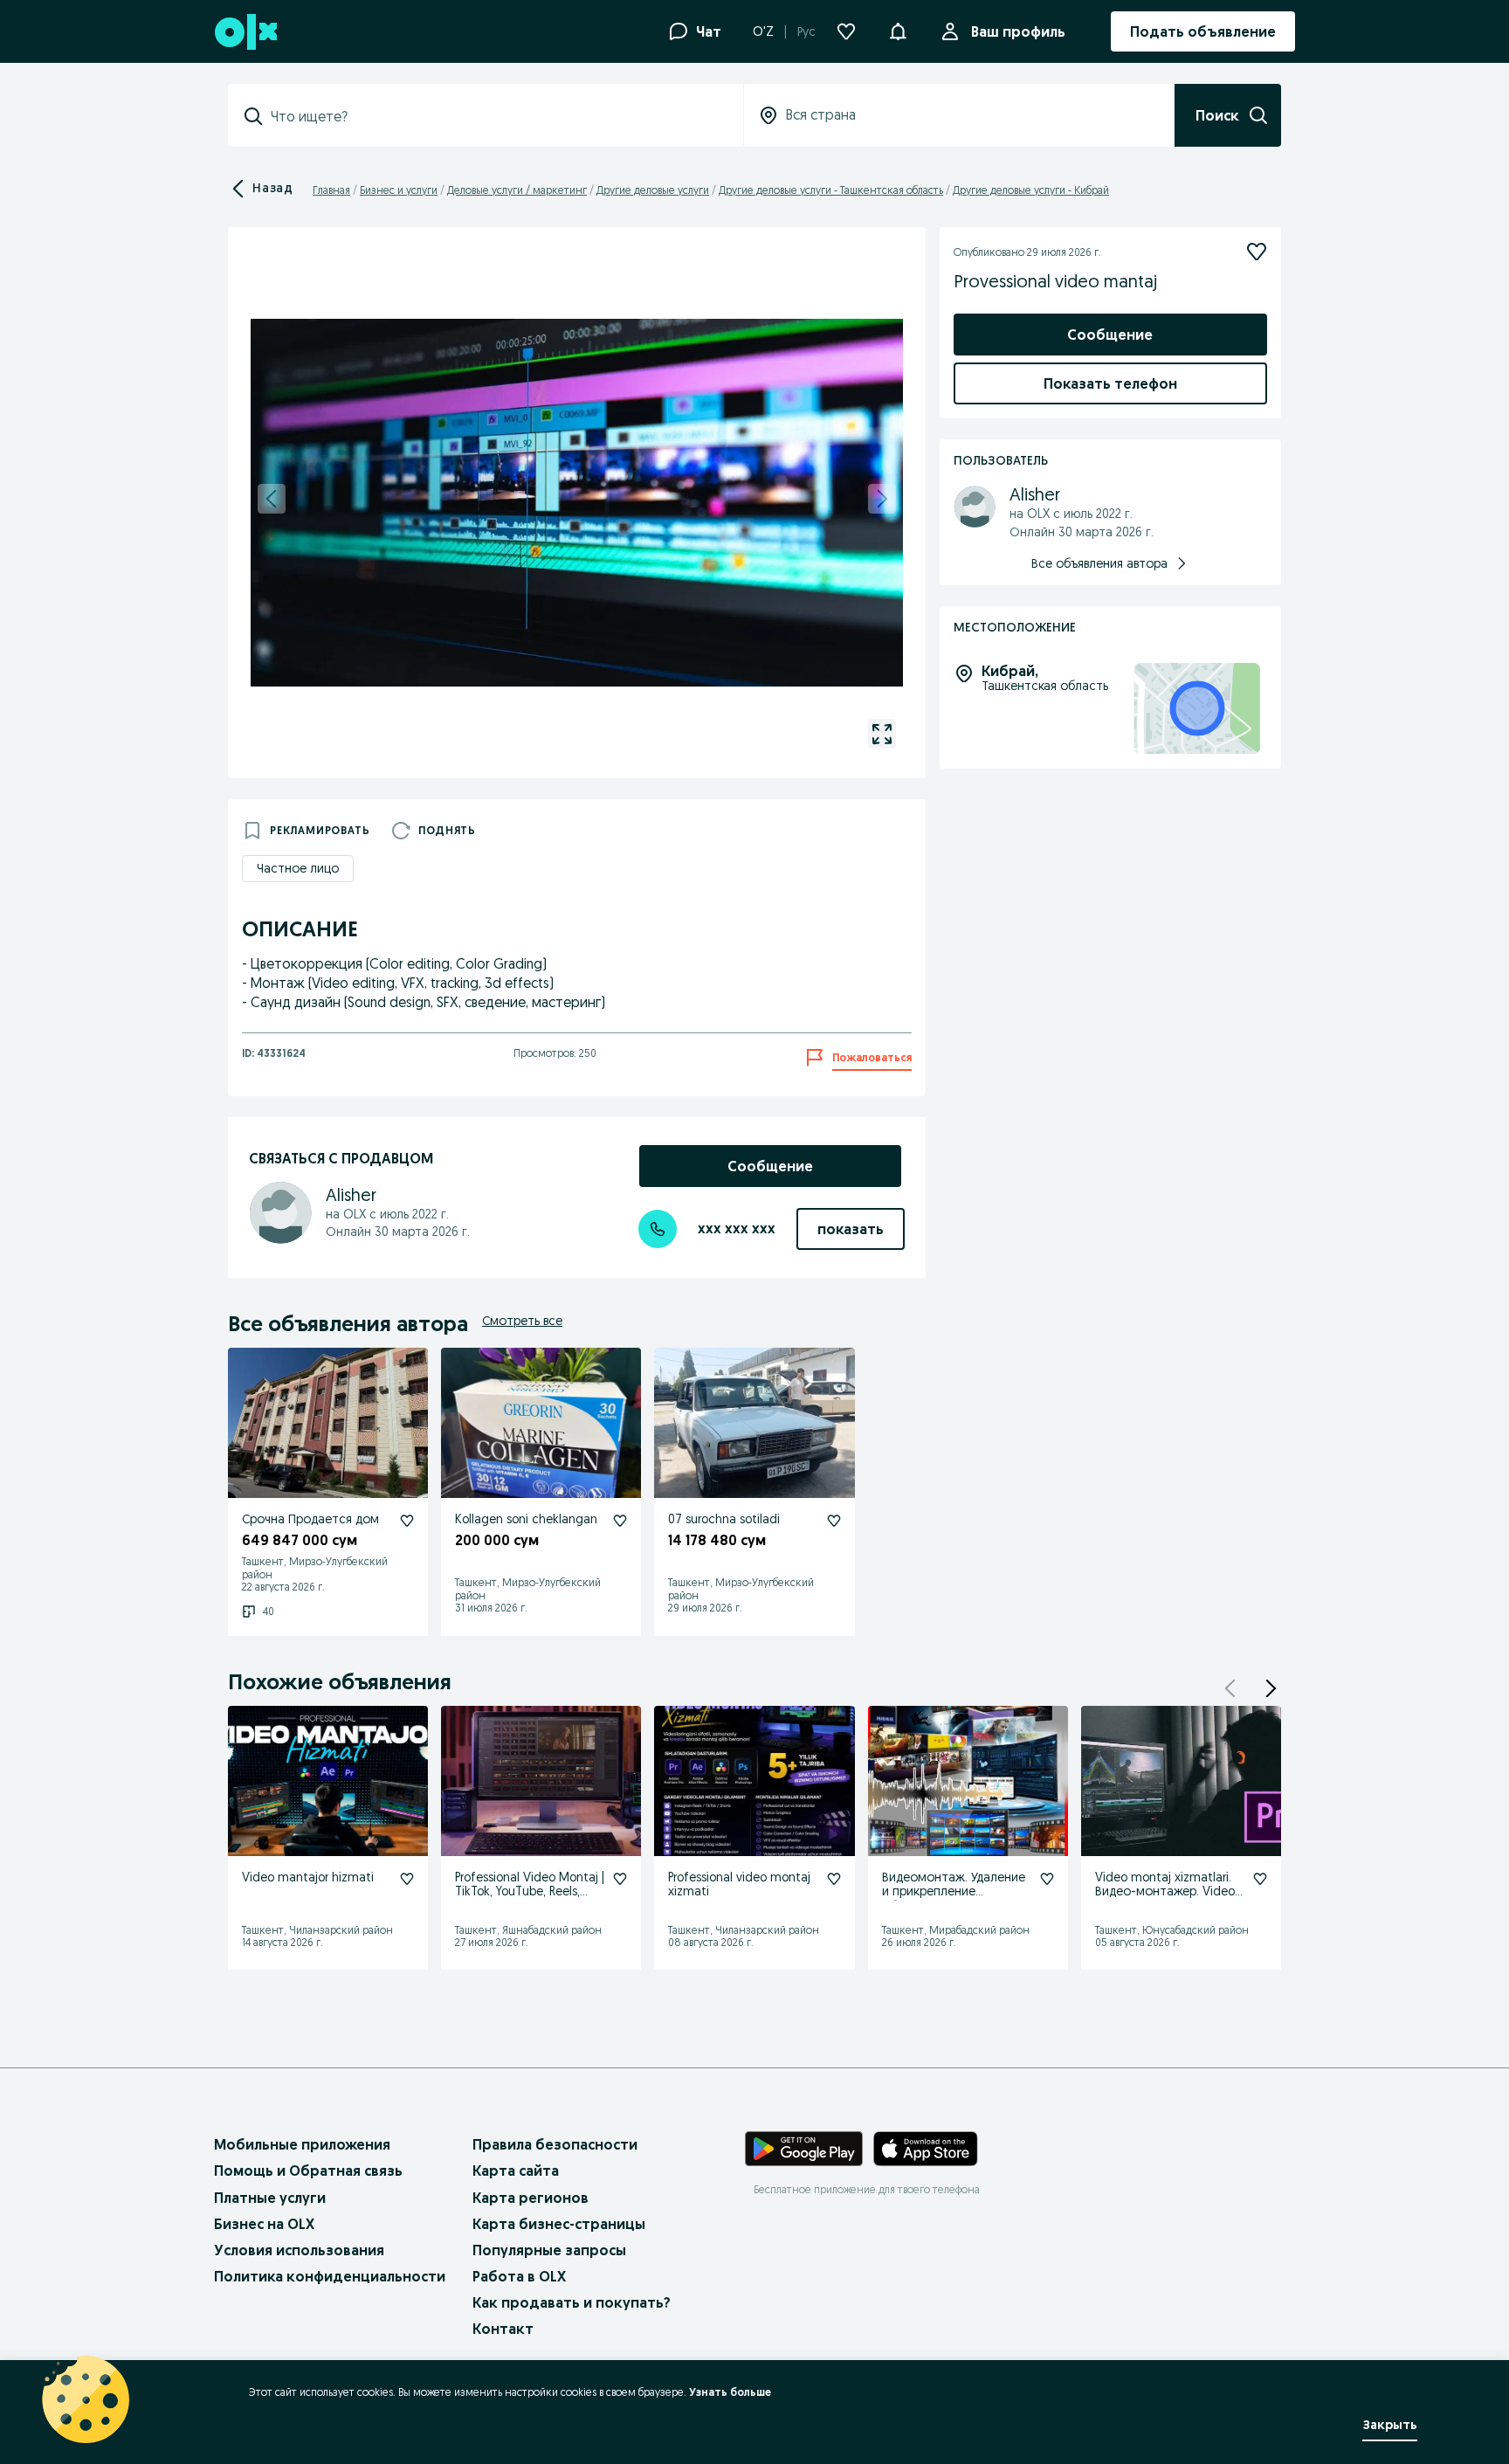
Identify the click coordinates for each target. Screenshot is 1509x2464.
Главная (331, 190)
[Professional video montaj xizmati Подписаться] (834, 1879)
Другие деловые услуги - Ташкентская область (831, 190)
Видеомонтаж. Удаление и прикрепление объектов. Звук (954, 1892)
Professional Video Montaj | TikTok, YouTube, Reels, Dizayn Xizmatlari (530, 1892)
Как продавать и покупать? (572, 2302)
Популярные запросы (549, 2250)
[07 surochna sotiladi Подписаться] (834, 1521)
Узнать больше (730, 2392)
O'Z (763, 31)
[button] (898, 30)
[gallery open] (882, 734)
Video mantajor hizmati (308, 1877)
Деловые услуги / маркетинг (517, 190)
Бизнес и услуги (399, 190)
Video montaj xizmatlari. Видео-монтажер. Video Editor (1165, 1892)
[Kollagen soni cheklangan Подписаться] (620, 1521)
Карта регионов (531, 2198)
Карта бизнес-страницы (559, 2224)
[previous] (272, 499)
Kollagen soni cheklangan (526, 1519)
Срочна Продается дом (310, 1519)
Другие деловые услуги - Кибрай (1031, 190)
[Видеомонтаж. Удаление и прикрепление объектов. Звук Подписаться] (1047, 1879)
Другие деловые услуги (653, 190)
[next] (882, 499)
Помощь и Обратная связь (308, 2171)
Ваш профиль (1018, 31)
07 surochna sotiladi (724, 1519)
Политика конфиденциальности (330, 2276)
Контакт (503, 2329)
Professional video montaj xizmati (739, 1884)
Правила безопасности (555, 2144)
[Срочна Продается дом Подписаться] (407, 1521)
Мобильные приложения (302, 2144)
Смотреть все (522, 1321)
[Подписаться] (1257, 252)
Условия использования (299, 2250)
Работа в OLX (519, 2276)
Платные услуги (270, 2198)
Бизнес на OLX (264, 2224)
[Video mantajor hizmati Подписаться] (407, 1879)
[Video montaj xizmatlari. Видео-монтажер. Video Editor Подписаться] (1260, 1879)
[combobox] (496, 116)
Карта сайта (516, 2171)
